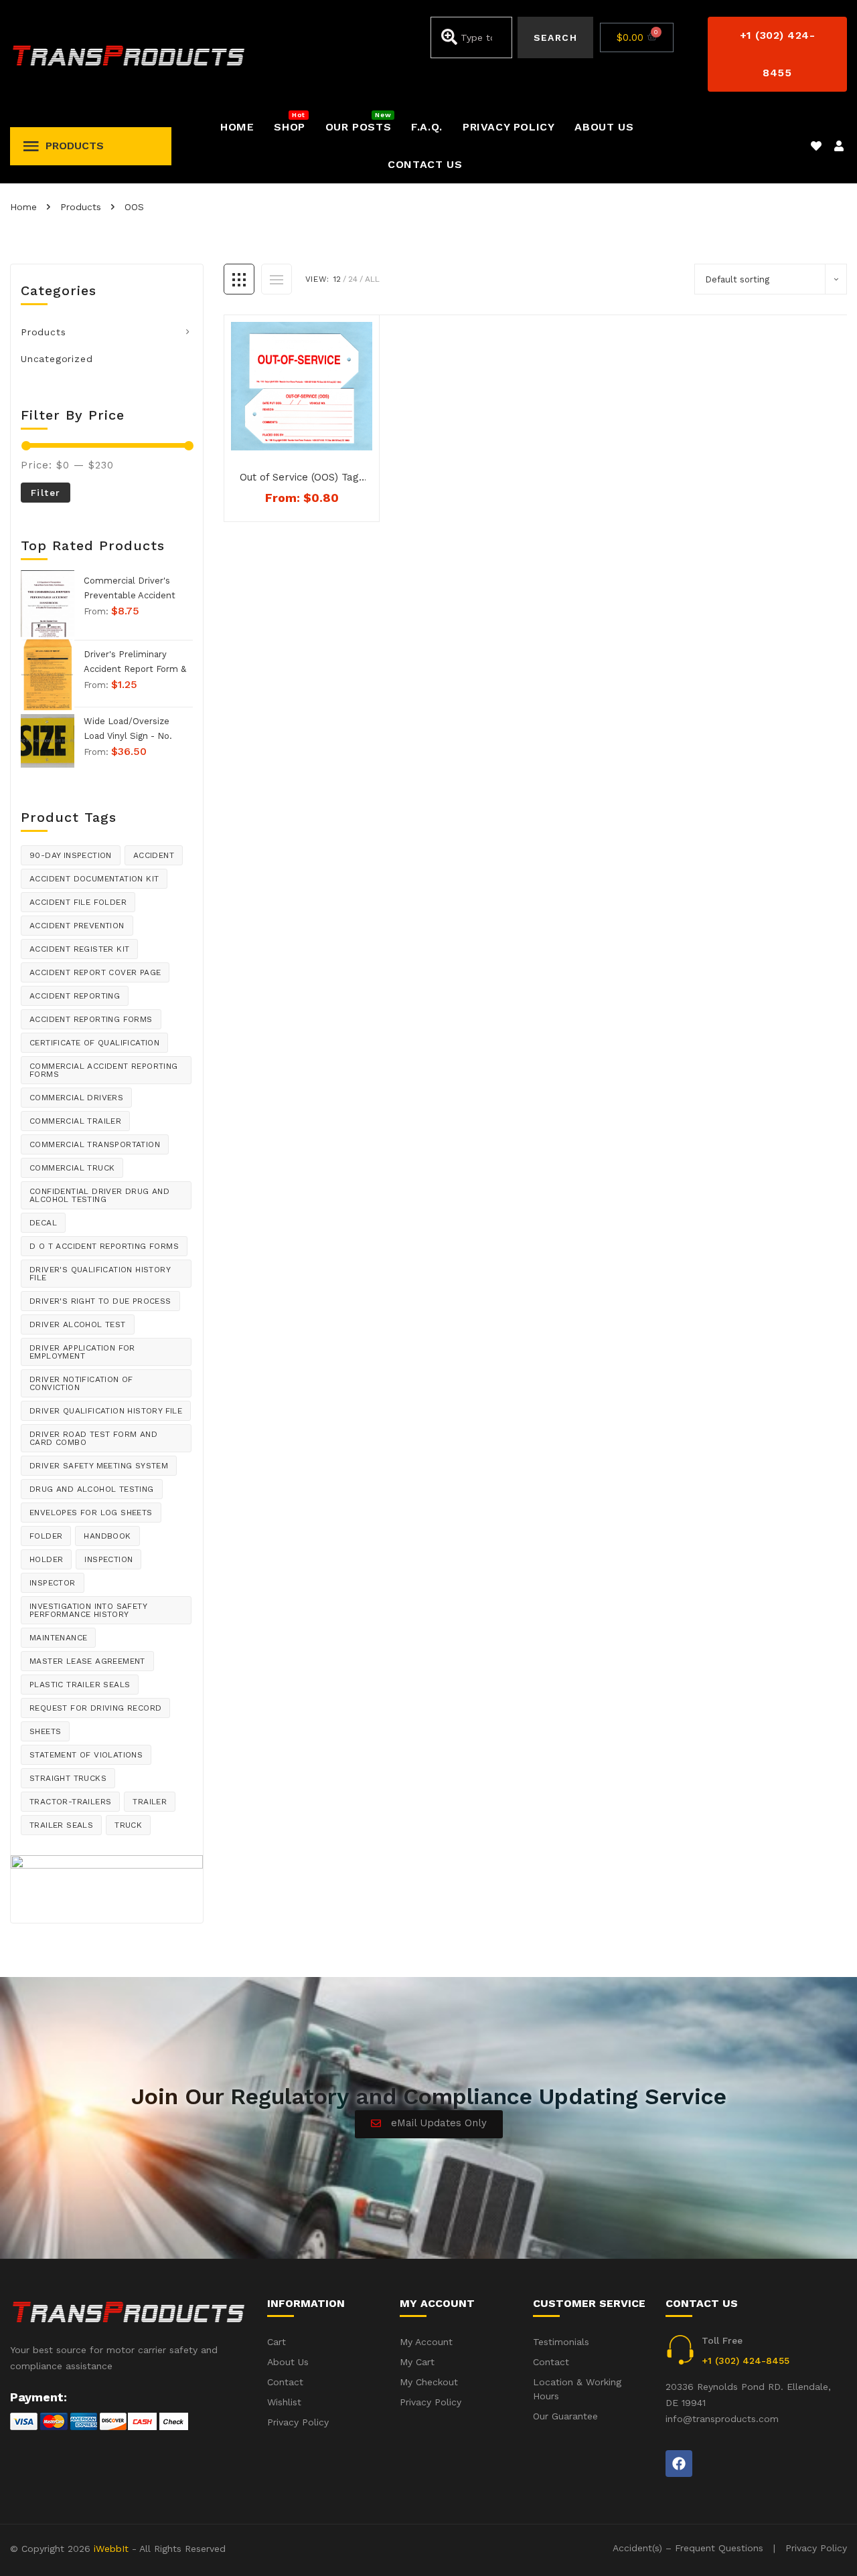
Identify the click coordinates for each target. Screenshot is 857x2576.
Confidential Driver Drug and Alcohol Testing (99, 1195)
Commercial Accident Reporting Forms (104, 1070)
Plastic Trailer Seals (80, 1685)
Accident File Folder (78, 902)
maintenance (58, 1638)
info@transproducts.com (722, 2419)
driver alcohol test (78, 1324)
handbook (107, 1536)
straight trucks (68, 1778)
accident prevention (77, 926)
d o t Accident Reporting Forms (104, 1246)
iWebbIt (111, 2549)
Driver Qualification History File (106, 1411)
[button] (777, 54)
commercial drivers (76, 1098)
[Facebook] (679, 2464)
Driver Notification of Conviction (81, 1383)
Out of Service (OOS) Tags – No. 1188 (302, 478)
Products (43, 332)
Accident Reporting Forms (91, 1019)
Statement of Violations (86, 1755)
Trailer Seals (61, 1825)
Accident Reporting (75, 996)
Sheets (45, 1731)
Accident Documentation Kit (94, 879)
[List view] (277, 279)
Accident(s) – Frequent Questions (688, 2548)
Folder (46, 1536)
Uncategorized (57, 359)
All (372, 279)
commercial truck (72, 1168)
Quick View (309, 438)
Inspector (53, 1583)
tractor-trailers (70, 1802)
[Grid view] (239, 279)
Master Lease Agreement (87, 1661)
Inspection (108, 1559)
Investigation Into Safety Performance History (88, 1610)
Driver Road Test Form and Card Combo (93, 1438)
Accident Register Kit (79, 949)
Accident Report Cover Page (95, 972)
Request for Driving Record (95, 1708)
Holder (46, 1559)
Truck (128, 1825)
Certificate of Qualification (94, 1043)
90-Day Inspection (71, 855)
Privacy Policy (816, 2548)
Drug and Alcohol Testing (92, 1489)
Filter (46, 493)
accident (154, 855)
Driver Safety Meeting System (99, 1466)
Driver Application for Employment (82, 1352)
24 (353, 279)
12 (337, 279)
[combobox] (471, 37)
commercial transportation (95, 1144)
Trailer (150, 1802)
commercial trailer (75, 1121)
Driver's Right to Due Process (100, 1301)
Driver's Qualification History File (100, 1274)
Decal (43, 1223)
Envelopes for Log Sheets (91, 1513)
